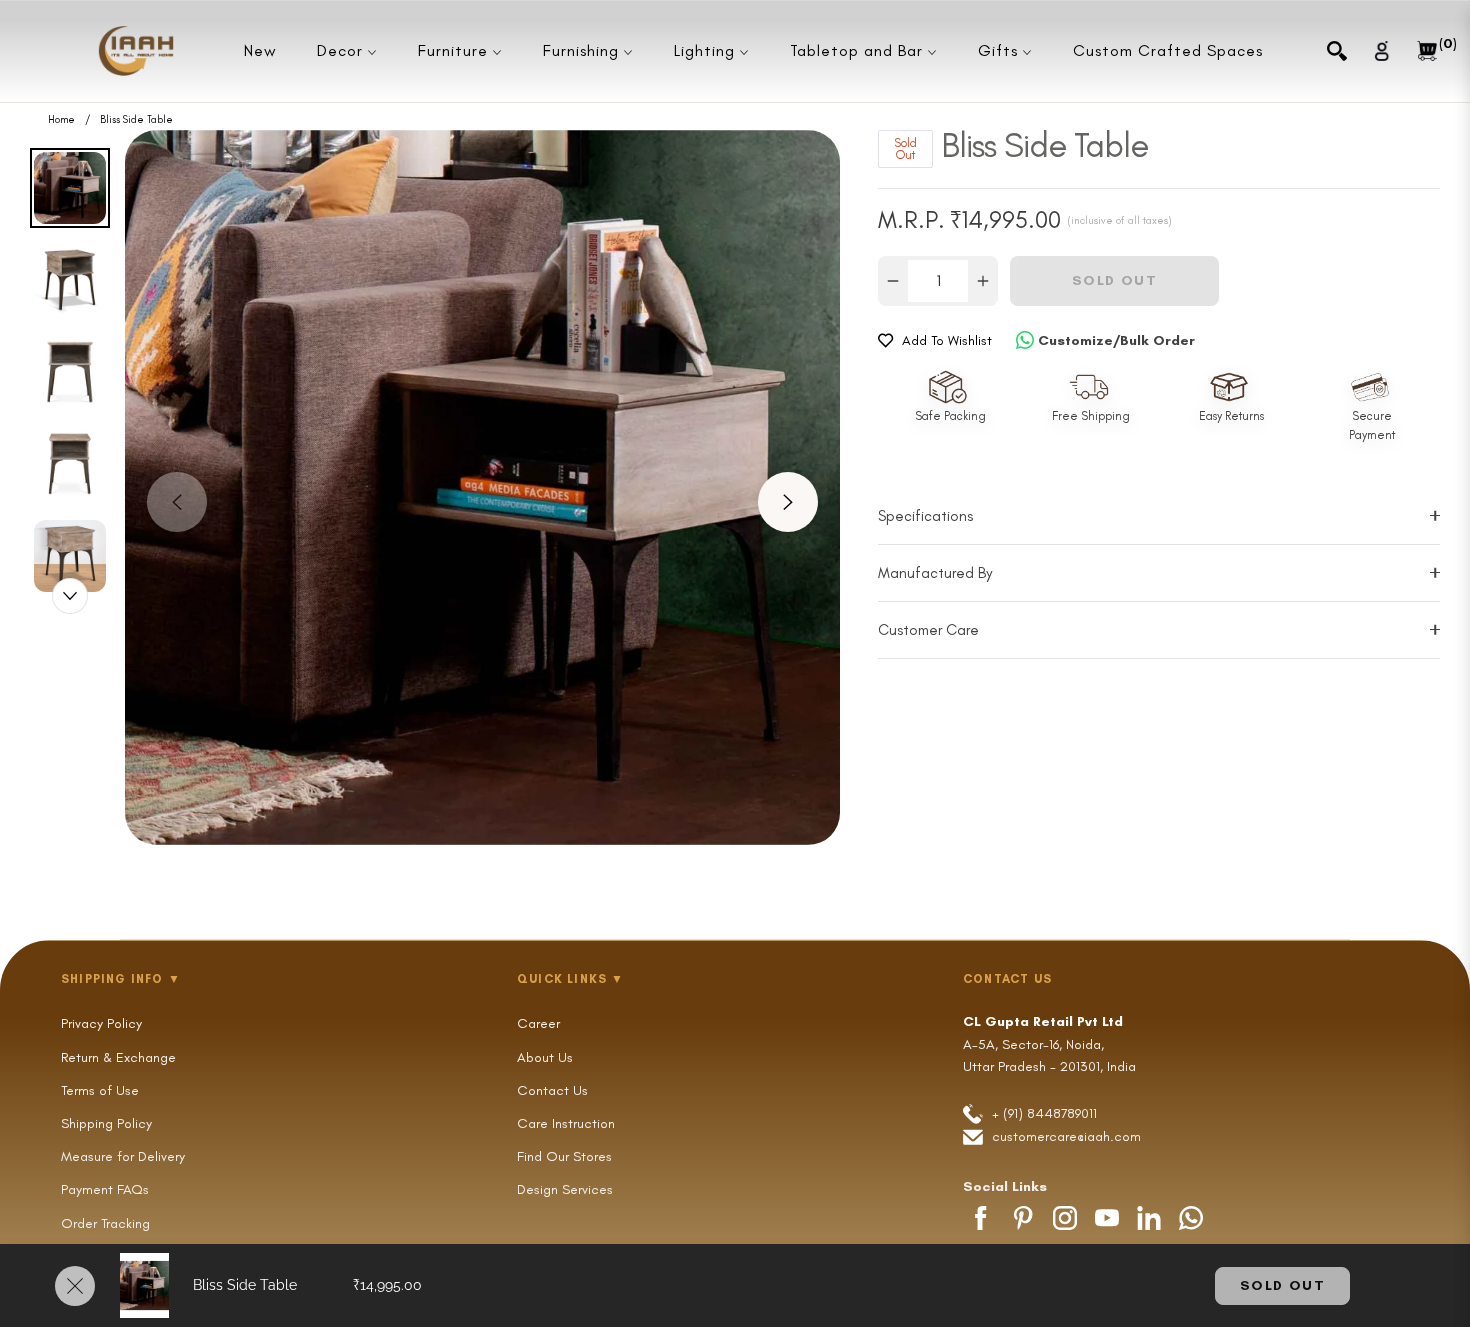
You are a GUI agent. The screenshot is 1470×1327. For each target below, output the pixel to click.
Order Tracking (105, 1223)
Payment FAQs (105, 1189)
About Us (545, 1057)
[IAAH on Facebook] (981, 1218)
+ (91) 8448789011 (1042, 1113)
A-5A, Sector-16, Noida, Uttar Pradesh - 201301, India (1049, 1044)
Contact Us (552, 1090)
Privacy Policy (101, 1023)
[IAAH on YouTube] (1107, 1218)
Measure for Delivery (123, 1156)
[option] (482, 487)
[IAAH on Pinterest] (1023, 1218)
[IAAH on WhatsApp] (1191, 1218)
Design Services (565, 1189)
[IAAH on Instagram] (1065, 1218)
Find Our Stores (564, 1156)
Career (538, 1023)
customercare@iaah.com (1066, 1136)
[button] (1337, 51)
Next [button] (788, 502)
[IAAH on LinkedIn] (1149, 1218)
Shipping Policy (106, 1123)
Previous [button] (177, 502)
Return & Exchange (118, 1057)
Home (61, 120)
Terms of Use (100, 1090)
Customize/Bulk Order (1116, 340)
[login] (1382, 50)
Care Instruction (566, 1123)
